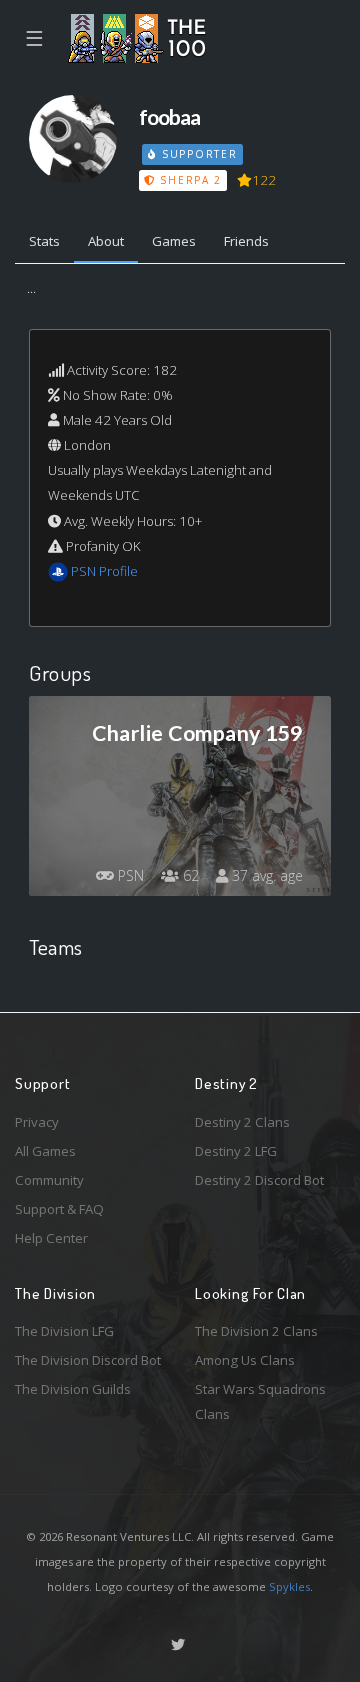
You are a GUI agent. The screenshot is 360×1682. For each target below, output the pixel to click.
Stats (44, 241)
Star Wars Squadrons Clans (260, 1401)
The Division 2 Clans (256, 1331)
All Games (45, 1151)
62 (189, 875)
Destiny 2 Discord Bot (259, 1180)
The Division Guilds (73, 1389)
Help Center (51, 1238)
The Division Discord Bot (88, 1360)
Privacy (37, 1122)
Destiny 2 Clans (242, 1122)
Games (174, 241)
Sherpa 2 (189, 180)
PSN (129, 875)
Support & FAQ (59, 1209)
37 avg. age (265, 875)
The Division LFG (64, 1331)
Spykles (289, 1586)
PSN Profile (104, 571)
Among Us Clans (245, 1360)
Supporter (197, 154)
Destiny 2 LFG (236, 1151)
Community (49, 1180)
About (106, 241)
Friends (246, 241)
